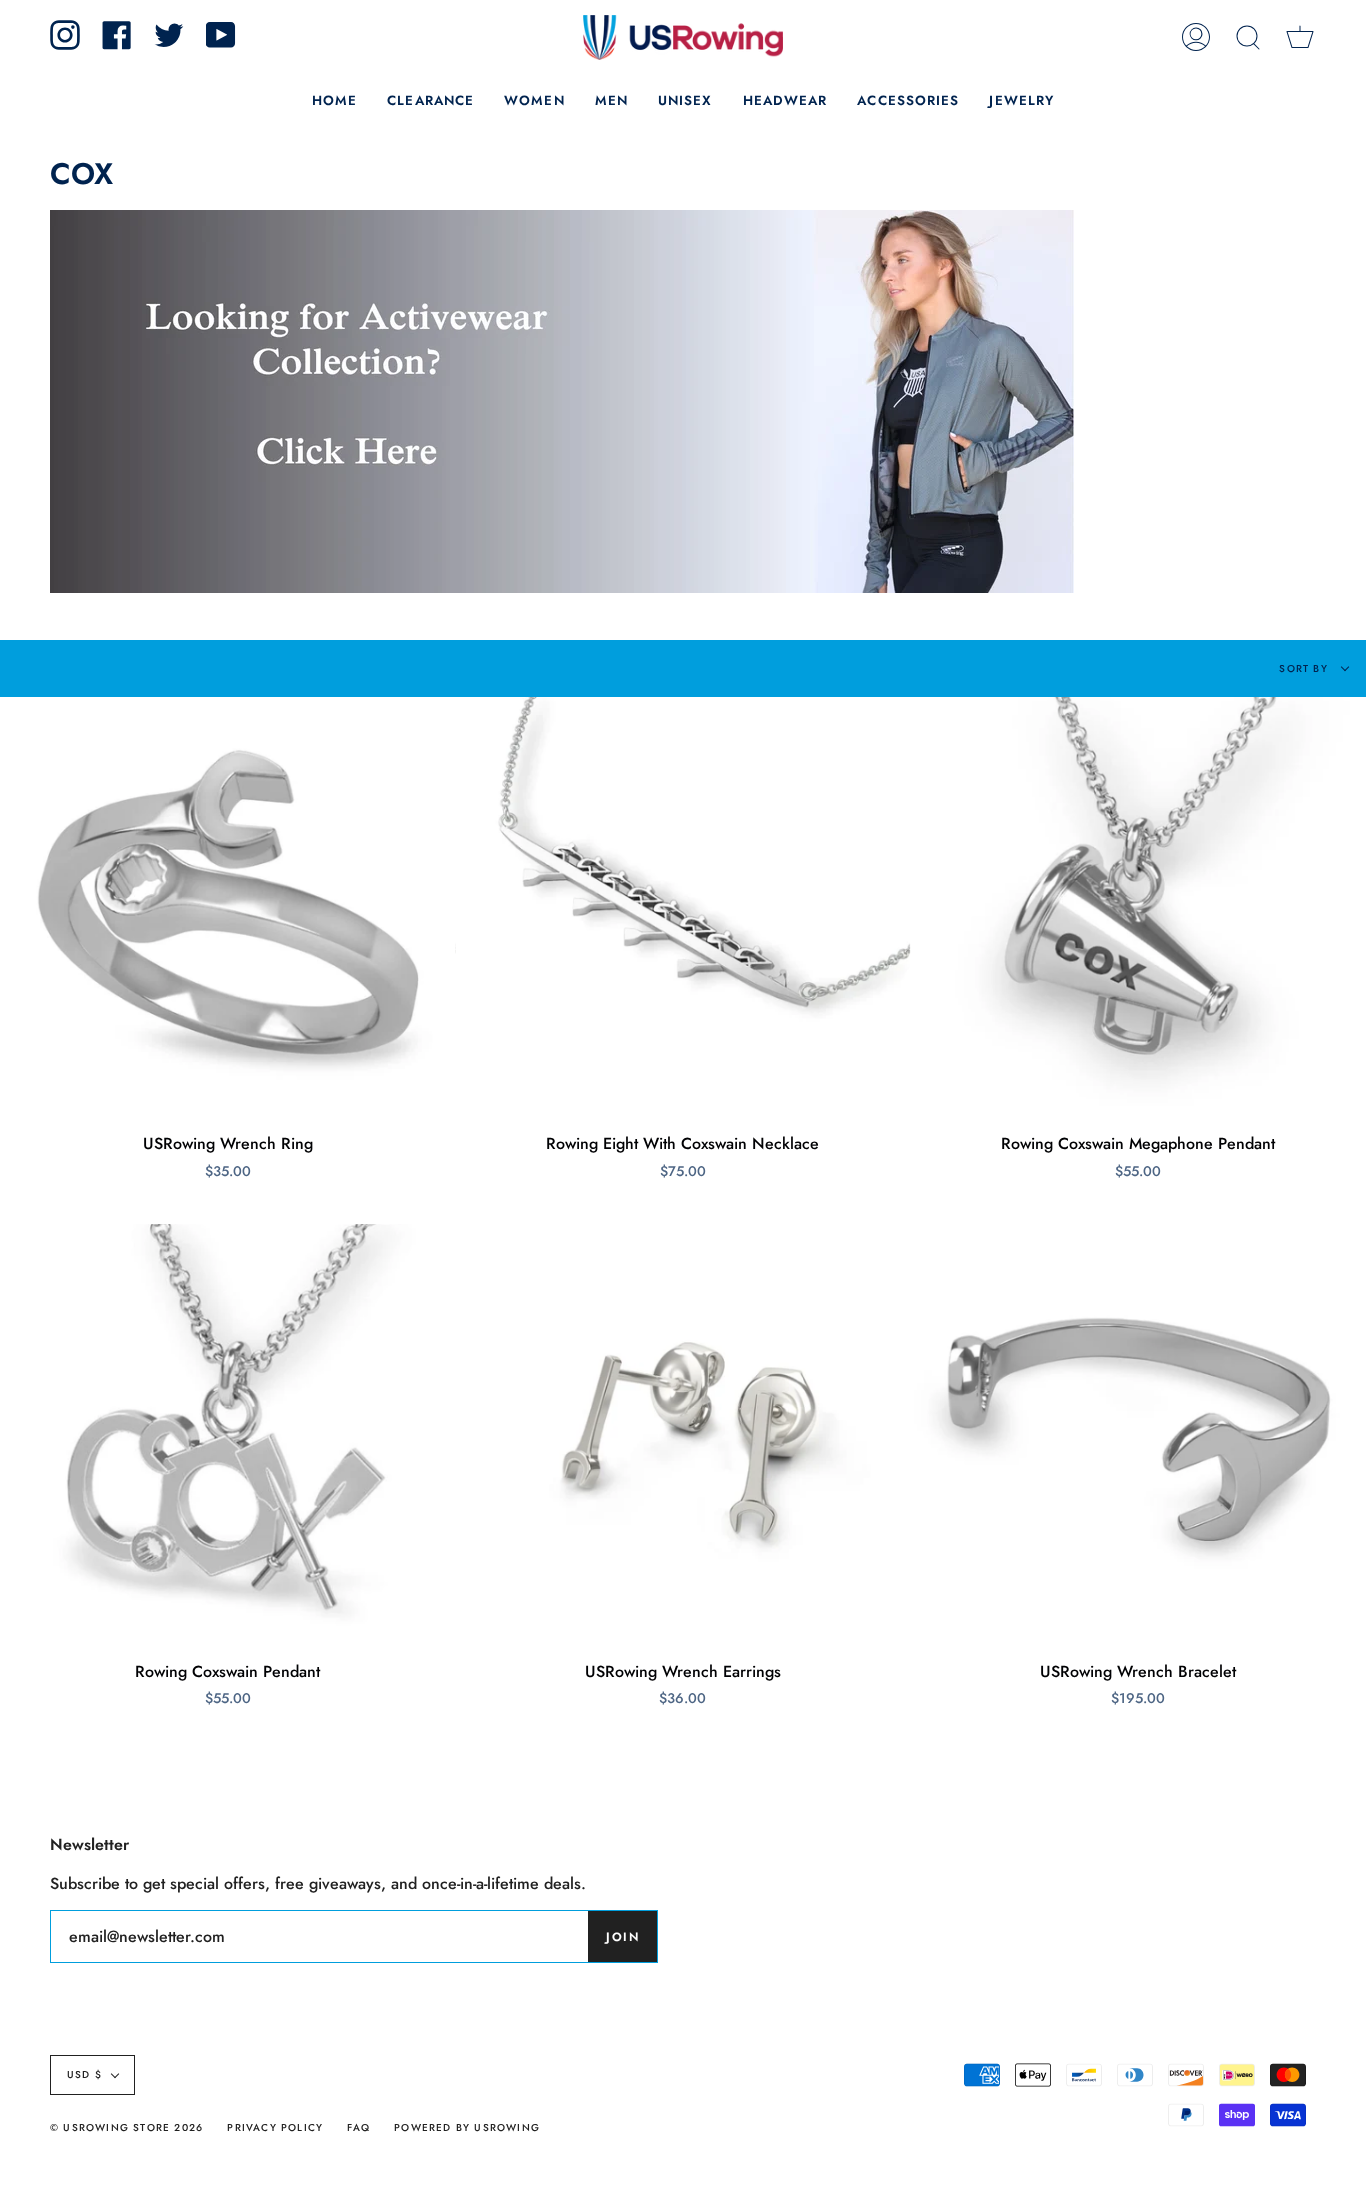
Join (622, 1937)
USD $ (84, 2074)
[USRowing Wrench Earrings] (682, 1429)
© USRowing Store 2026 (126, 2127)
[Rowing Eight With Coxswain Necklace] (682, 902)
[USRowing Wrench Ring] (227, 902)
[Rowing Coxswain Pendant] (227, 1429)
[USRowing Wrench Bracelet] (1138, 1429)
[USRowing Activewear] (562, 597)
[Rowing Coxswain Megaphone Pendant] (1138, 902)
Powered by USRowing (467, 2127)
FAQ (358, 2127)
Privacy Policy (275, 2127)
